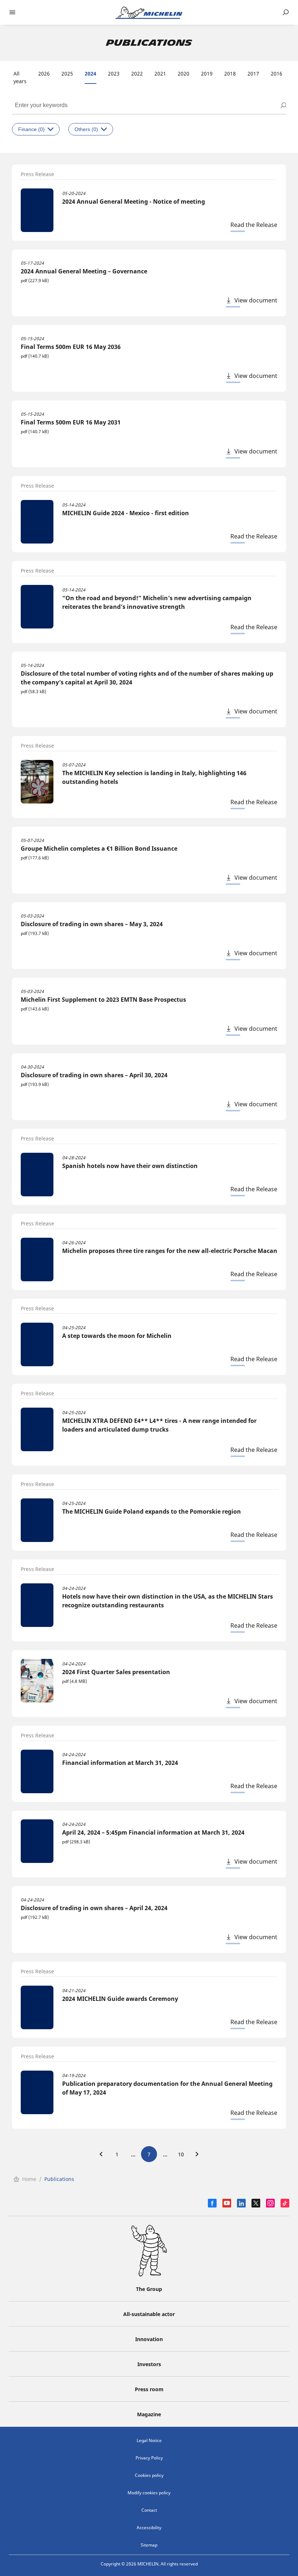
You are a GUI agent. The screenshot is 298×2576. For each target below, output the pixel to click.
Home (29, 2179)
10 (181, 2154)
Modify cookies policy (149, 2493)
